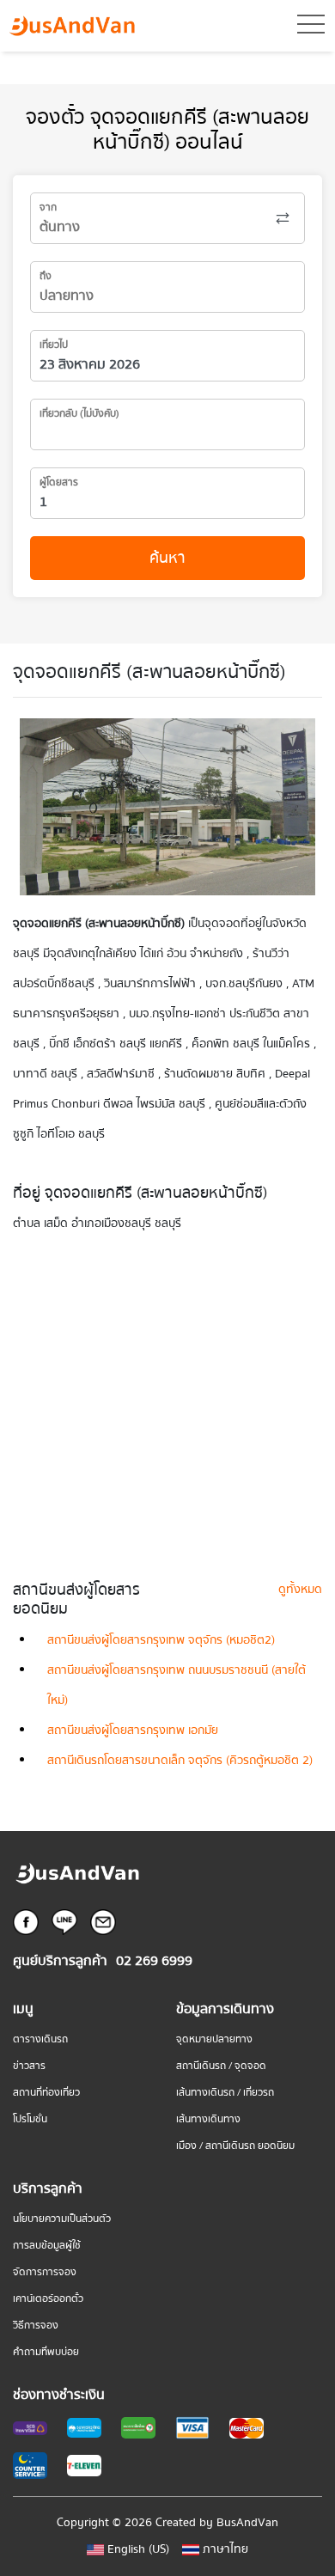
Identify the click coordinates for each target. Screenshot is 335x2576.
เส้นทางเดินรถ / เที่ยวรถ (225, 2093)
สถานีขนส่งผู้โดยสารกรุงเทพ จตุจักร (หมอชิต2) (161, 1640)
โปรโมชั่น (30, 2119)
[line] (64, 1921)
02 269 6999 (154, 1961)
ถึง (46, 276)
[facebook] (26, 1921)
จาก (48, 208)
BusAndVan (247, 2523)
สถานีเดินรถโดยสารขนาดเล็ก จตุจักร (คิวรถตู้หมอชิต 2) (180, 1761)
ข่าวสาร (29, 2066)
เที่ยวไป (54, 345)
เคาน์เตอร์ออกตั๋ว (48, 2299)
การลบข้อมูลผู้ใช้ (47, 2246)
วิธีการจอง (36, 2326)
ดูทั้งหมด (300, 1590)
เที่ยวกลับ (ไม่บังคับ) (79, 414)
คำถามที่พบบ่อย (46, 2352)
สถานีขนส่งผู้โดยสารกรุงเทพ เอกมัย (133, 1731)
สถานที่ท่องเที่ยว (46, 2093)
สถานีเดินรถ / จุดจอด (221, 2066)
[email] (103, 1921)
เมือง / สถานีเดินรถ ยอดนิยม (235, 2146)
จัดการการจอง (45, 2272)
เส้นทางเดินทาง (208, 2119)
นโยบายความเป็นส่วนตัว (62, 2219)
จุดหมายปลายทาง (214, 2039)
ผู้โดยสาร (59, 482)
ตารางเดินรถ (40, 2039)
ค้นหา (167, 558)
